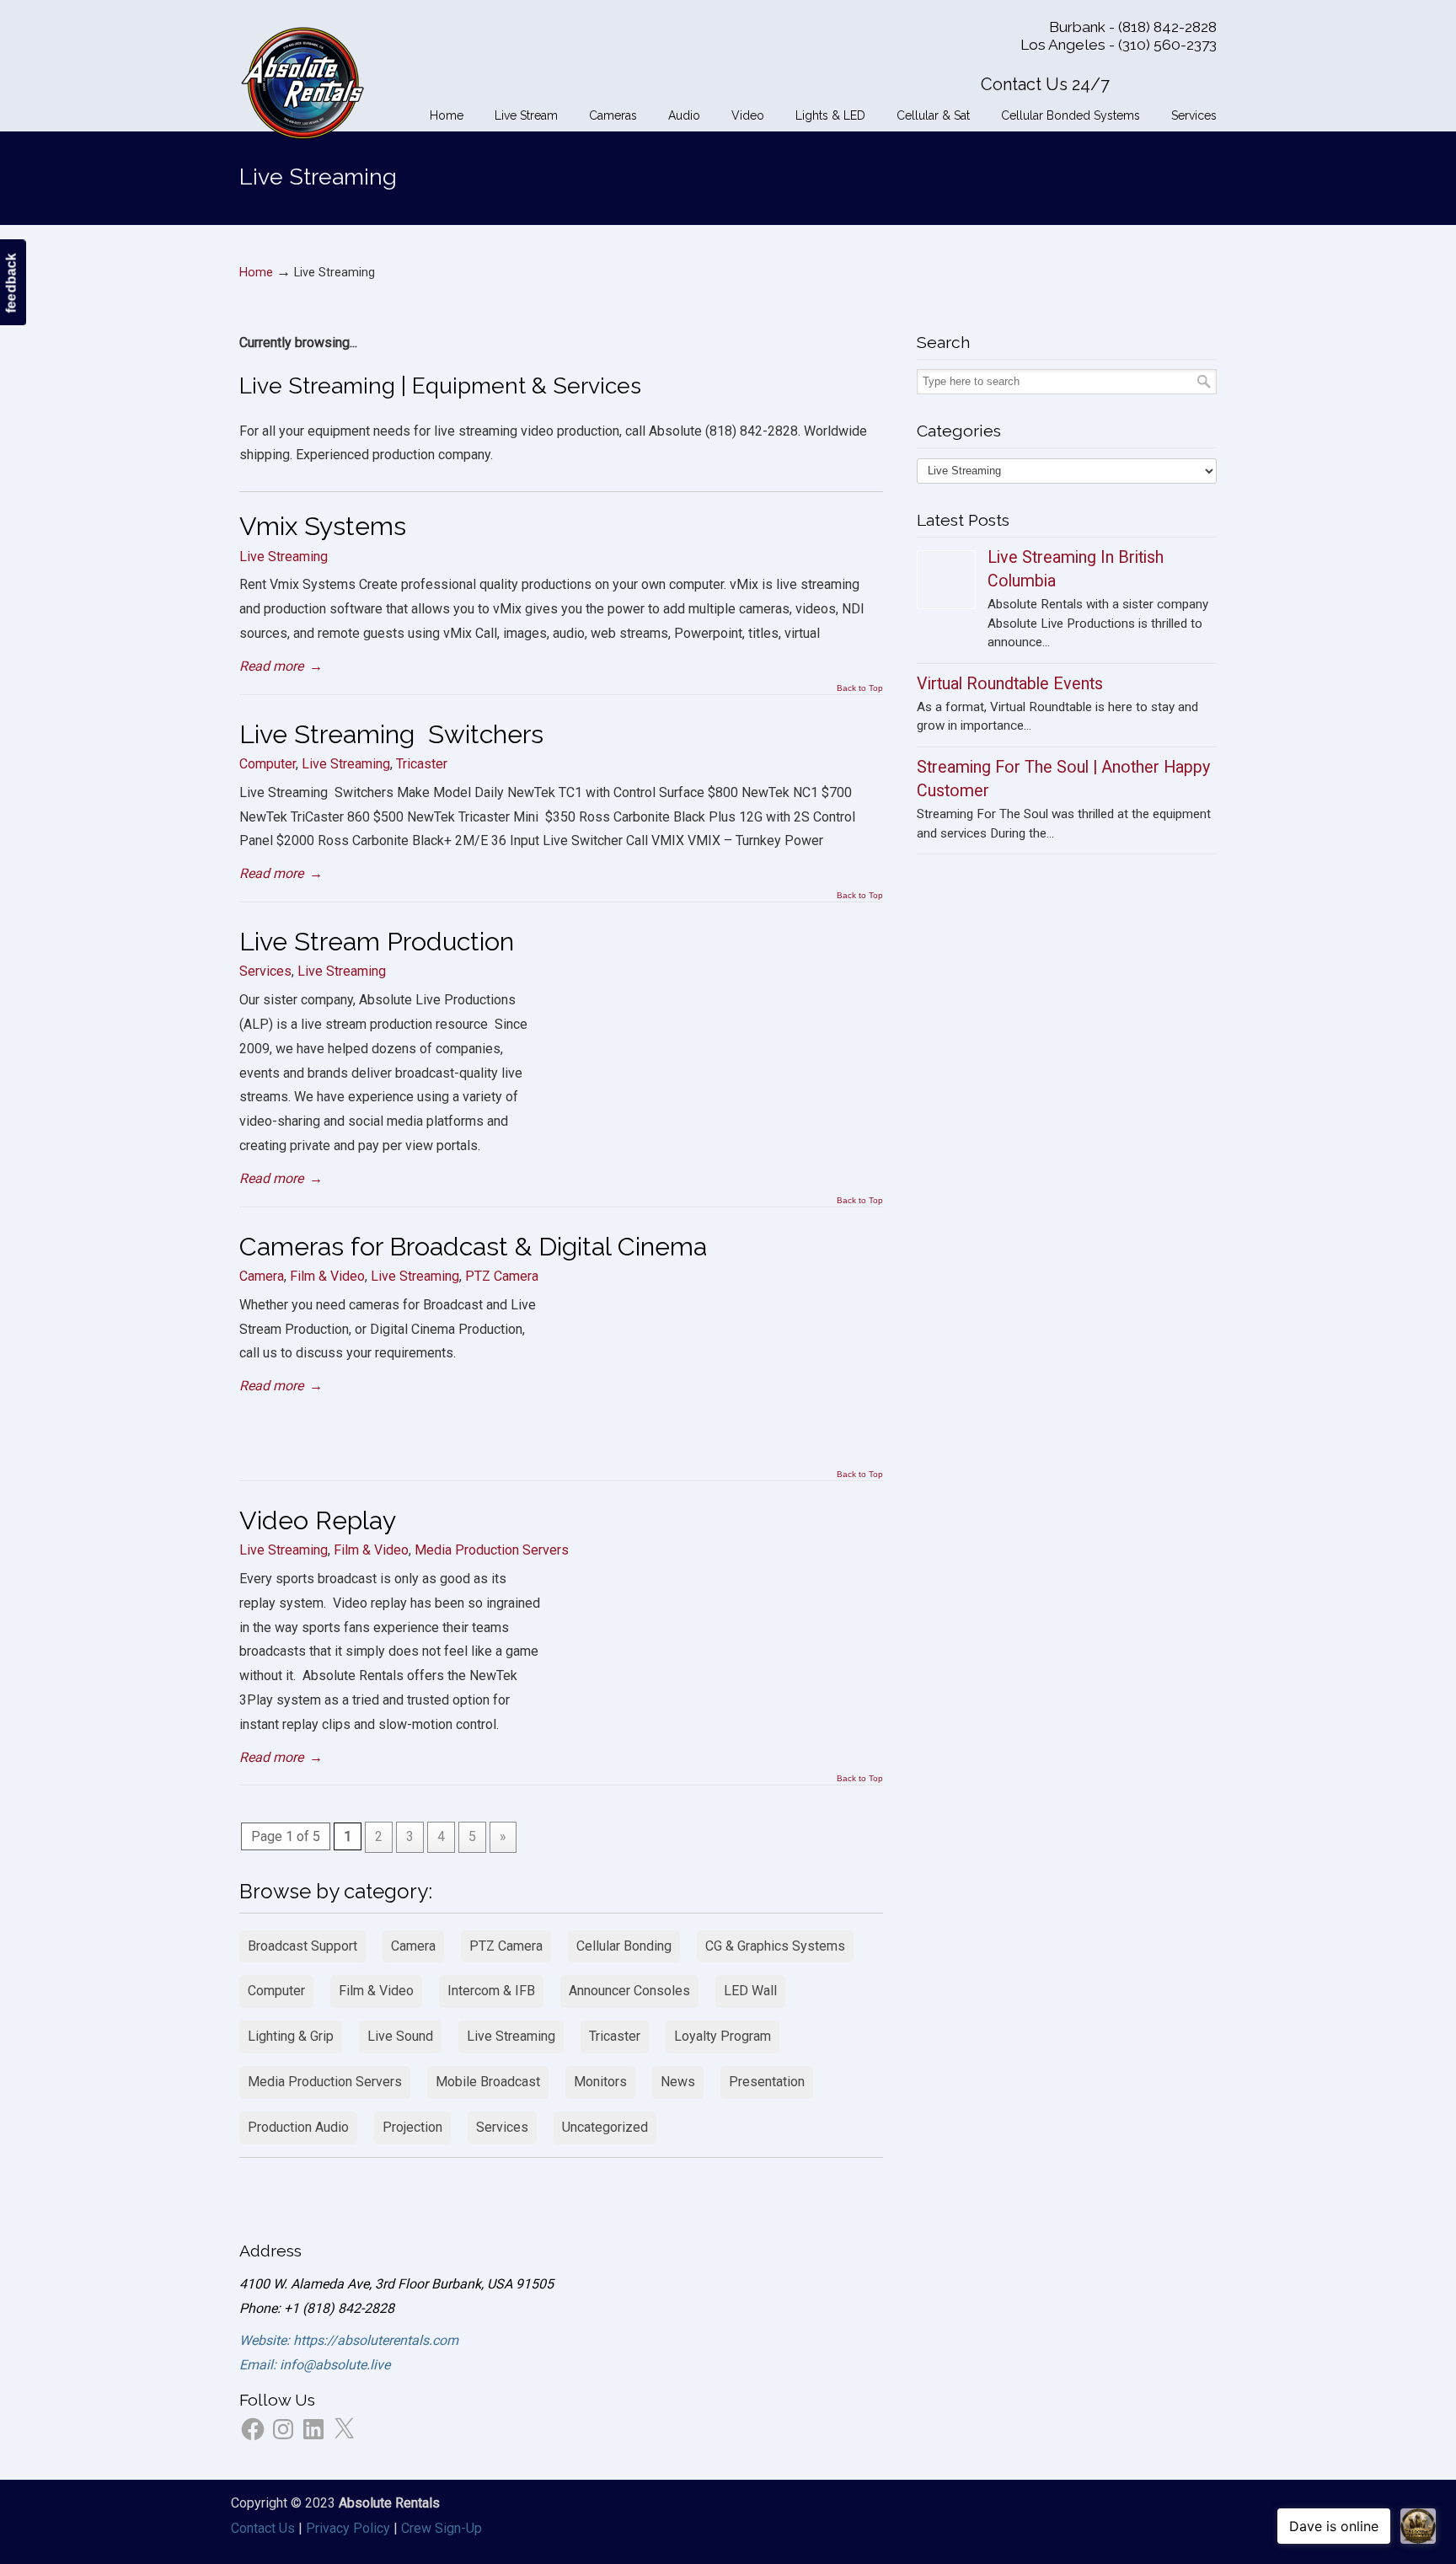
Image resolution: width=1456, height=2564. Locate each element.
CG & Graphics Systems (775, 1946)
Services (265, 971)
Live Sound (400, 2036)
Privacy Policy (348, 2528)
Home (256, 273)
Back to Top (860, 688)
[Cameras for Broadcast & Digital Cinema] (725, 1431)
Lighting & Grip (291, 2036)
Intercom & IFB (491, 1991)
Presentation (767, 2082)
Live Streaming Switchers (391, 734)
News (678, 2082)
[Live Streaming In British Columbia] (946, 580)
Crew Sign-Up (442, 2528)
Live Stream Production (377, 941)
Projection (412, 2127)
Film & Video (327, 1276)
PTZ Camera (502, 1276)
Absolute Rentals (302, 80)
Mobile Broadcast (488, 2082)
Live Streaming (284, 557)
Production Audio (298, 2127)
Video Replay (318, 1520)
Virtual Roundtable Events (1010, 684)
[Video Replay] (725, 1705)
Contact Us (263, 2528)
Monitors (600, 2082)
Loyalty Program (723, 2036)
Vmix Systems (323, 526)
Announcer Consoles (629, 1991)
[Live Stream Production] (725, 1126)
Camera (262, 1276)
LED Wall (750, 1991)
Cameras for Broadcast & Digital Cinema (473, 1246)
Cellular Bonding (624, 1946)
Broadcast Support (302, 1946)
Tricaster (422, 764)
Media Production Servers (492, 1550)
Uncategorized (605, 2127)
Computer (268, 764)
